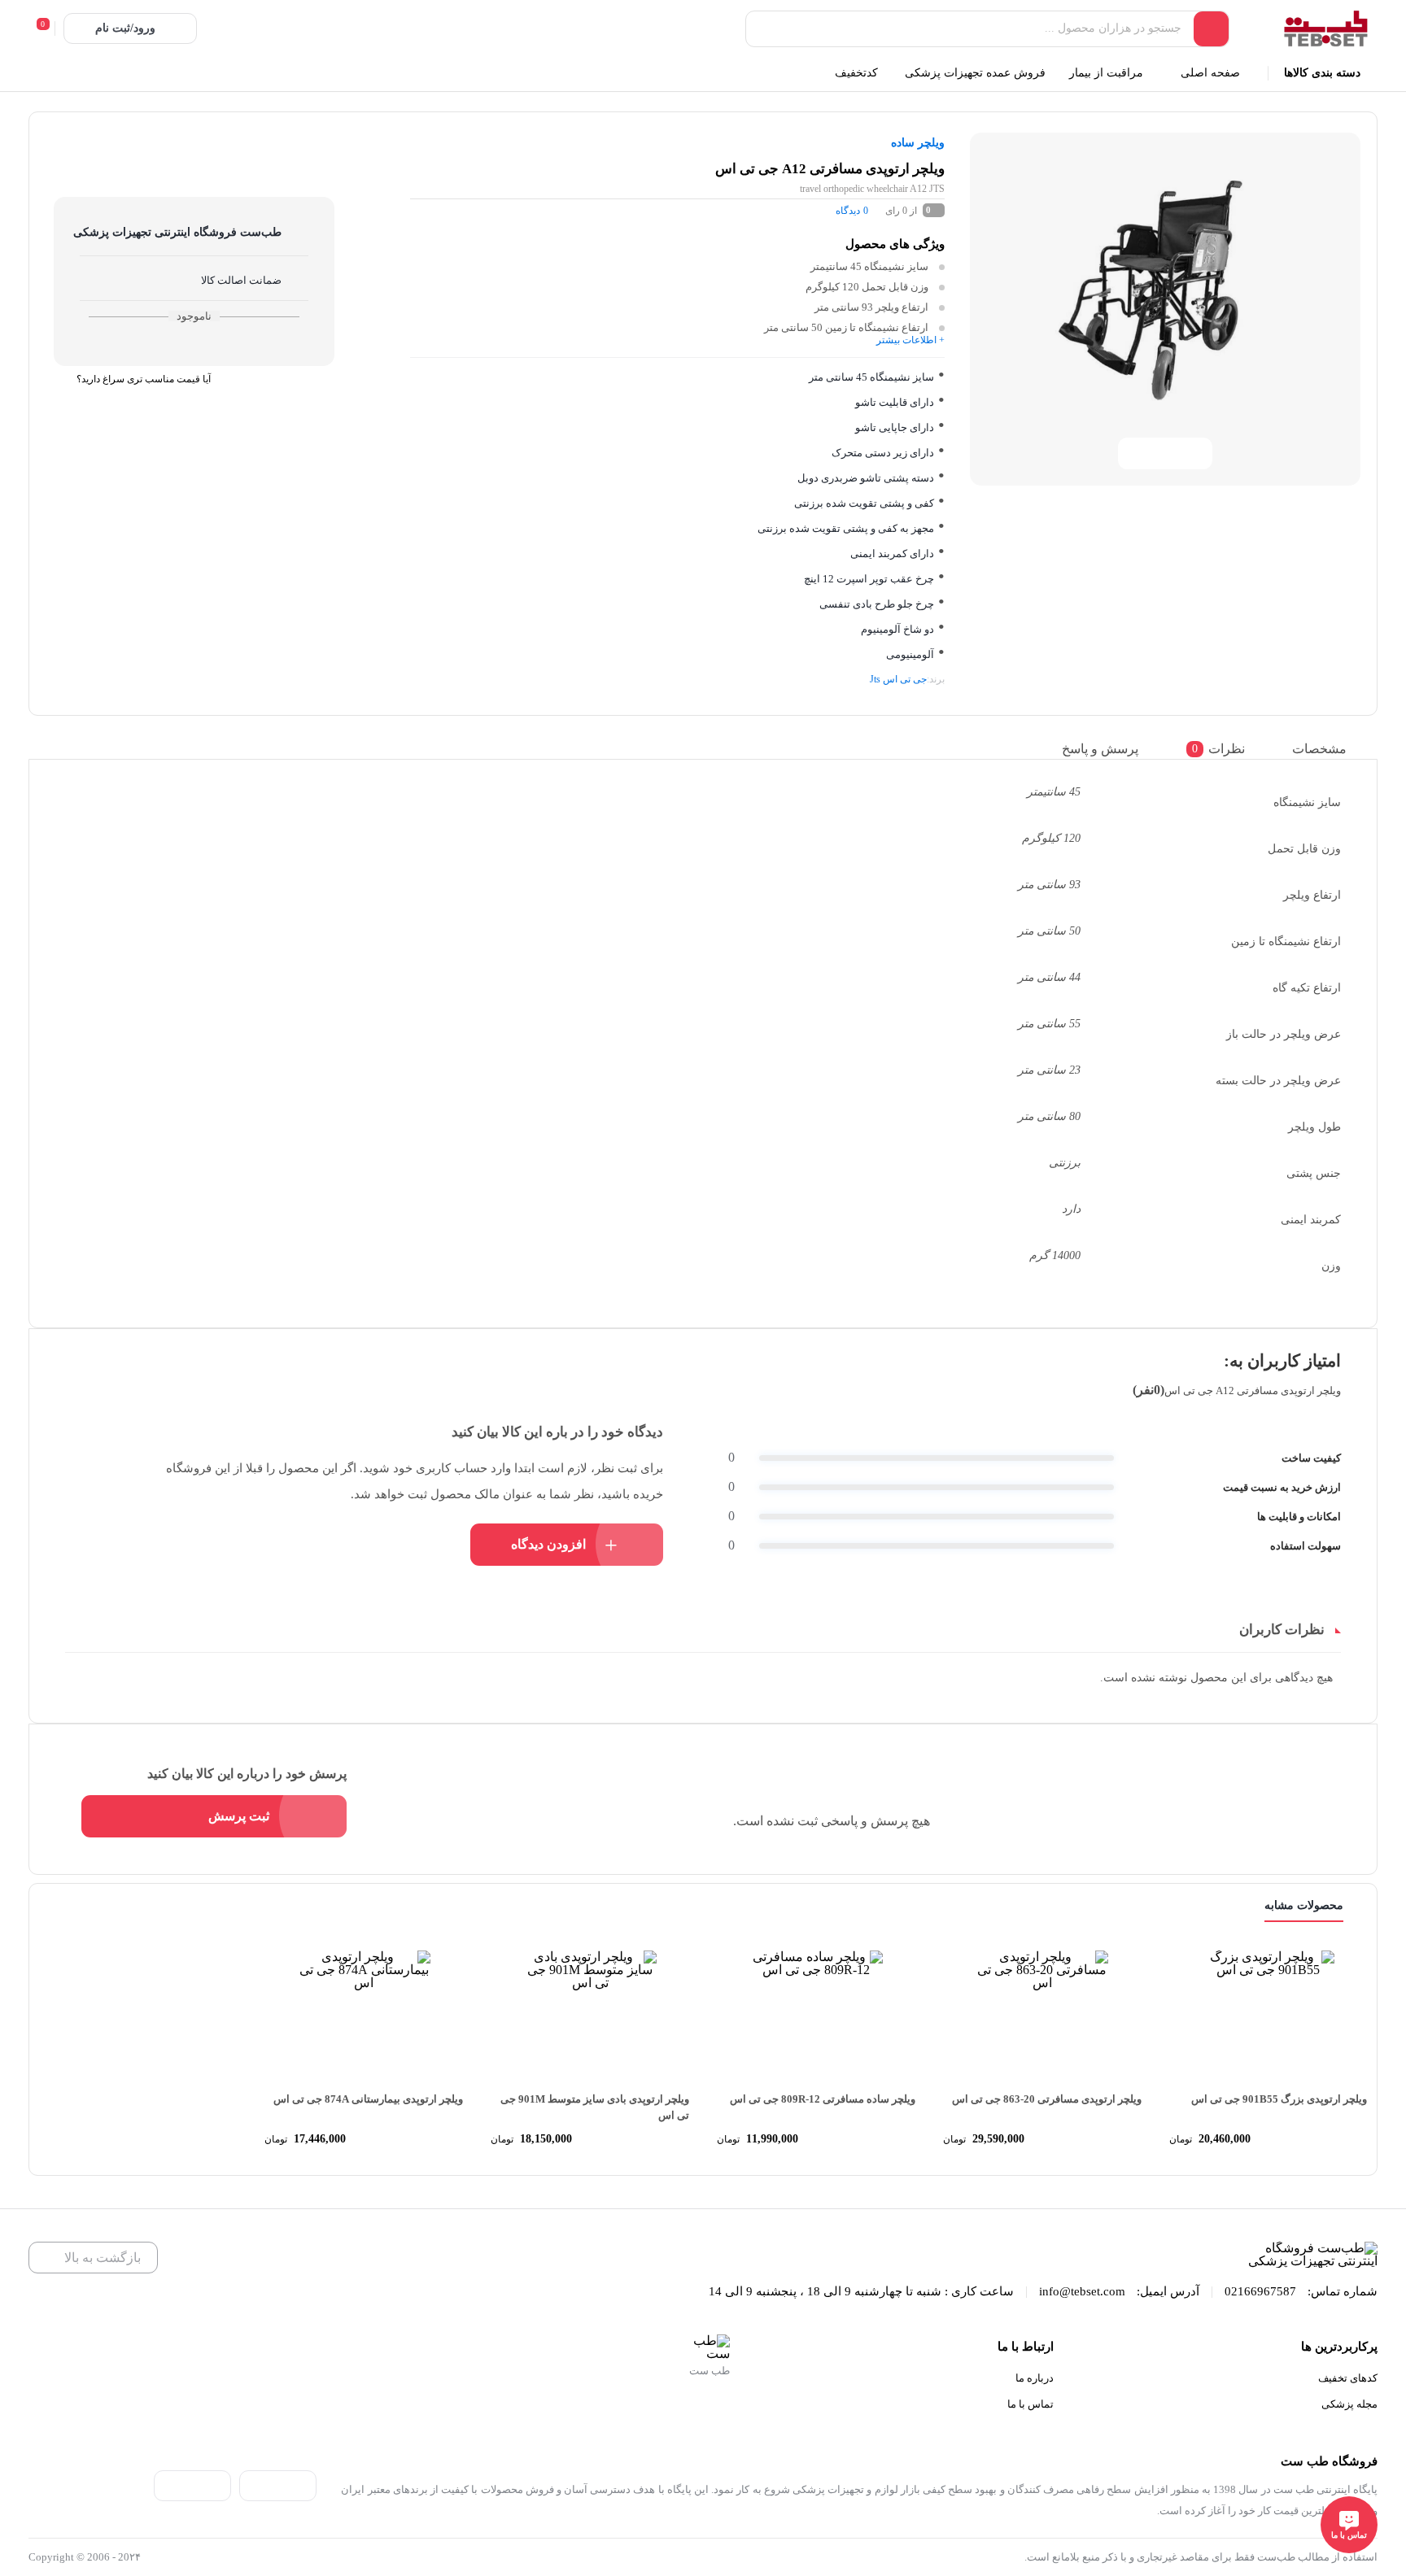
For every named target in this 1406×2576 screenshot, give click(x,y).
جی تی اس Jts (898, 679)
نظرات (1218, 749)
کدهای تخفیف (1348, 2378)
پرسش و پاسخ (1100, 749)
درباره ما (1035, 2378)
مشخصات (1319, 749)
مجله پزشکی (1349, 2404)
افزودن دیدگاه (548, 1544)
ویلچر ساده (918, 143)
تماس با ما (1030, 2404)
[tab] (1331, 749)
